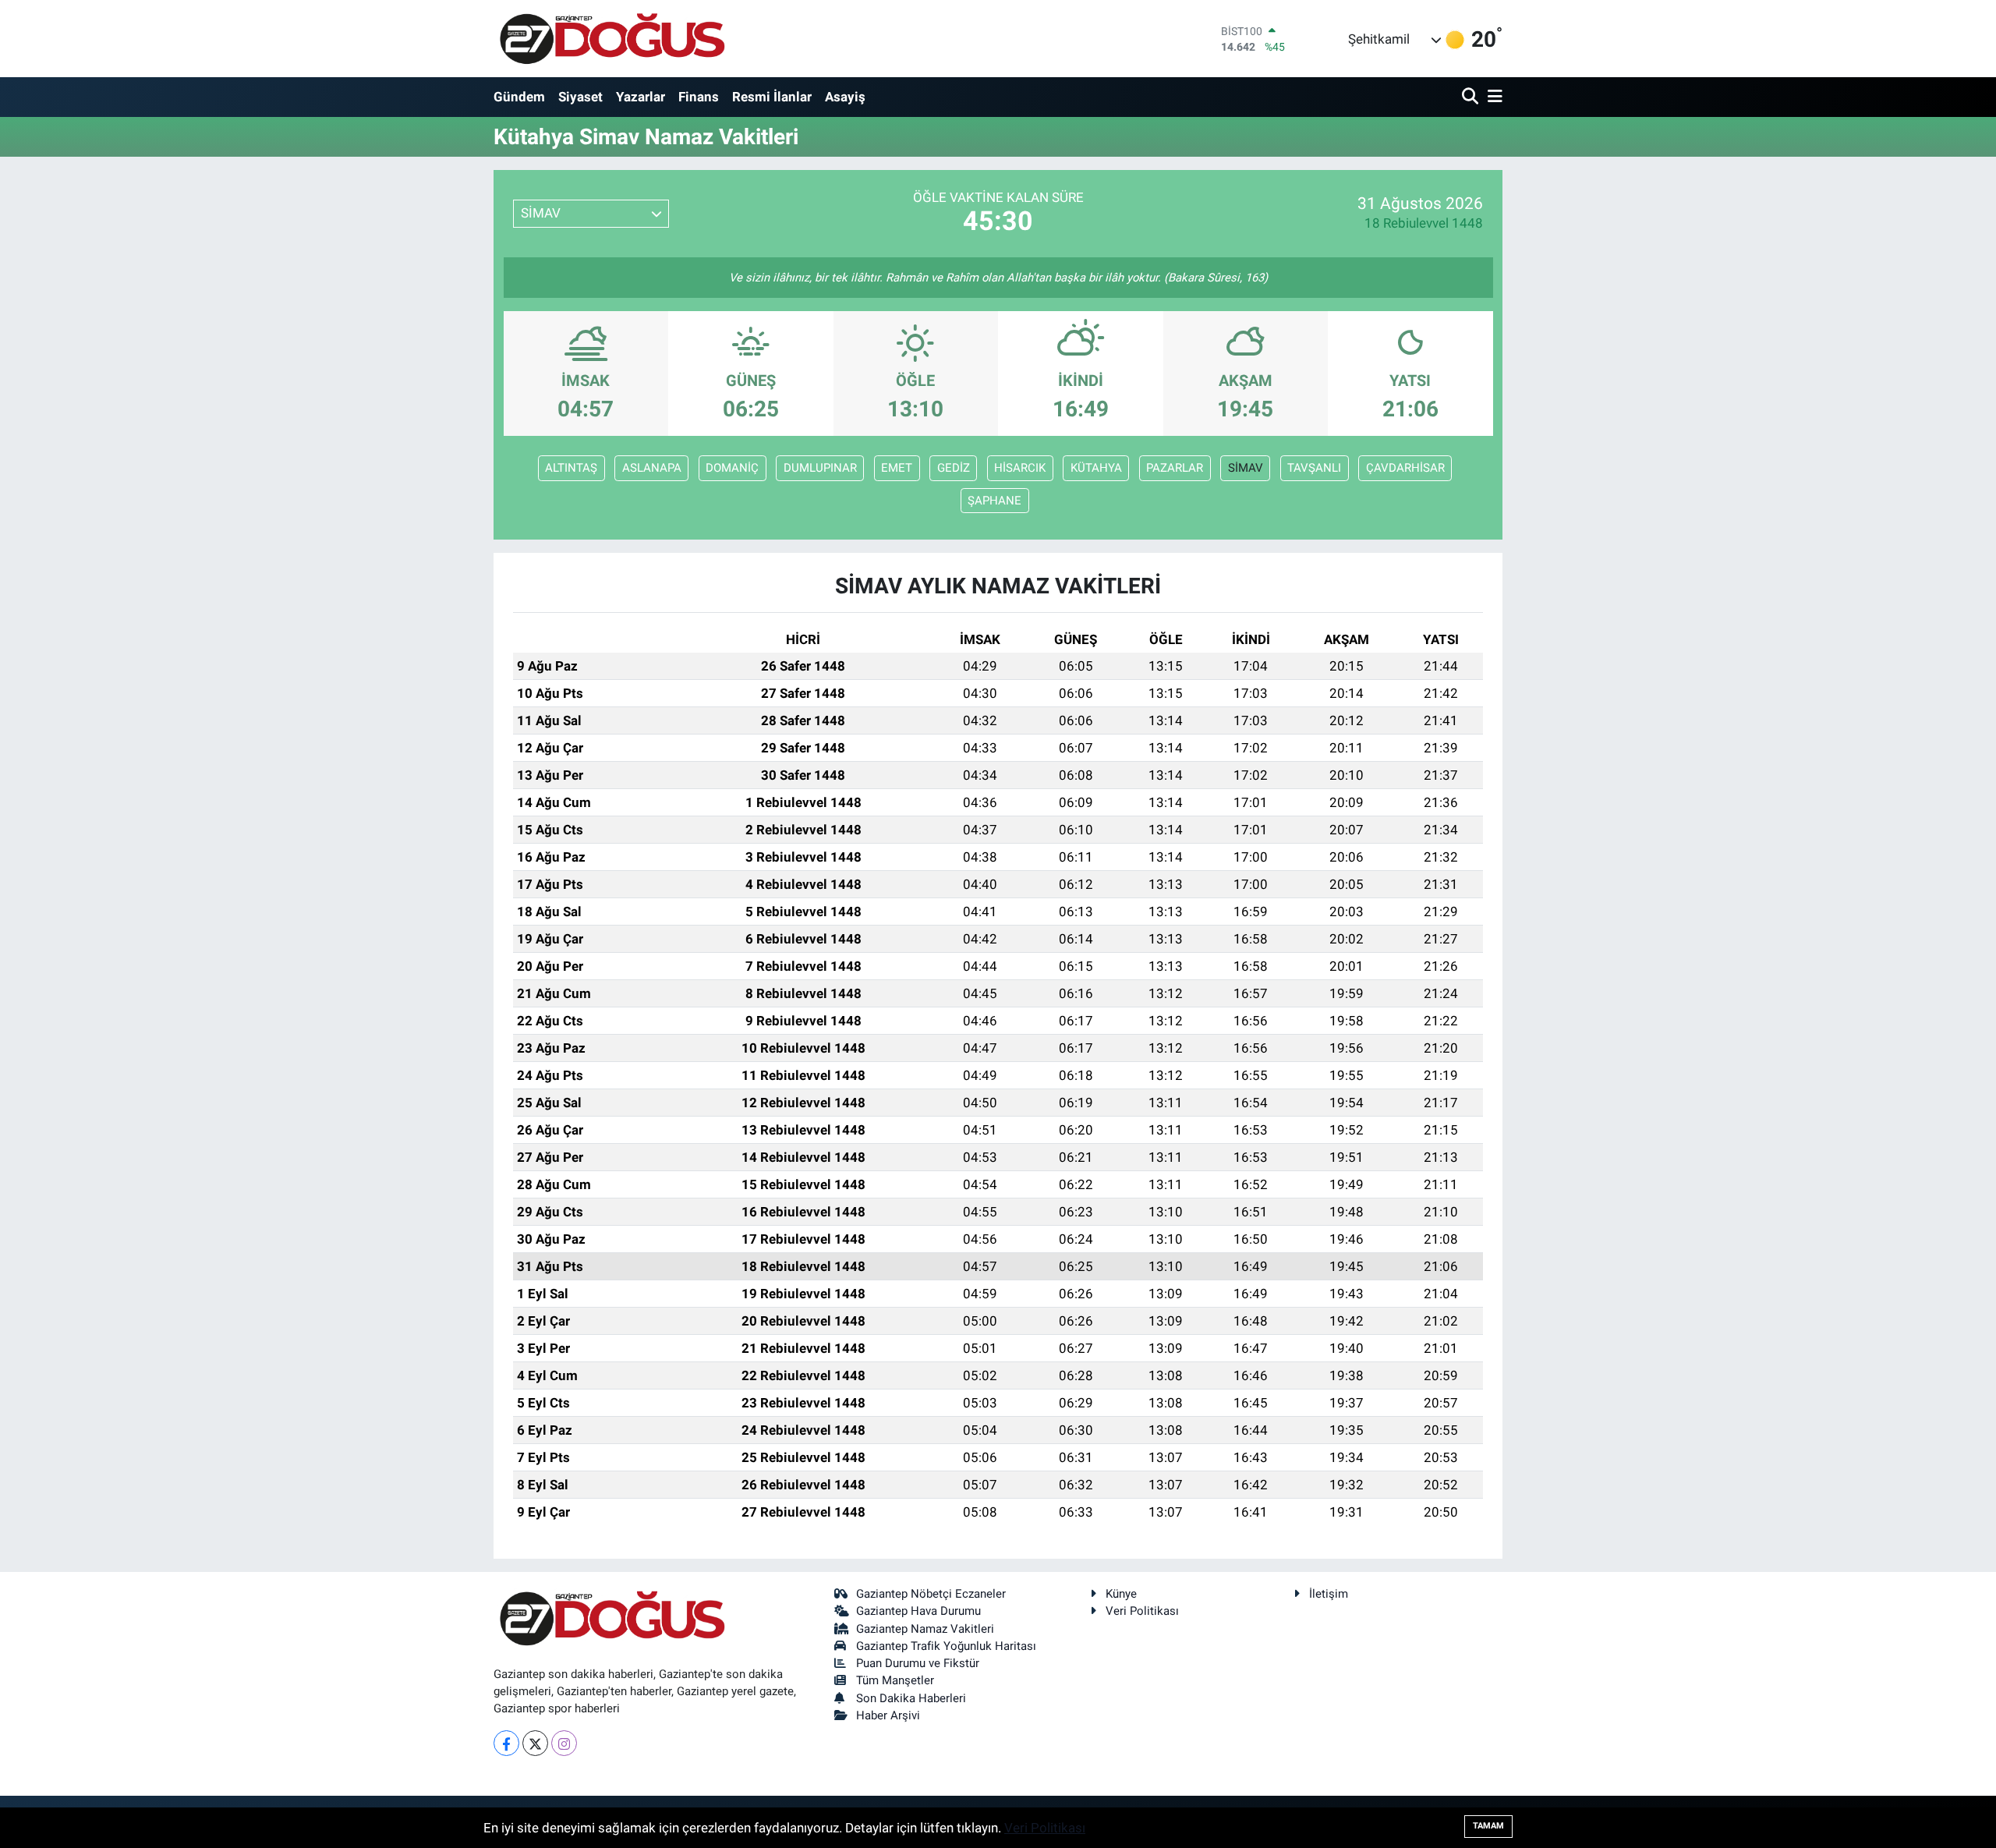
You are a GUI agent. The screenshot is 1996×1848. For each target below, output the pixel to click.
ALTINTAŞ (571, 468)
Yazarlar (641, 97)
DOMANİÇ (732, 468)
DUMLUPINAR (820, 468)
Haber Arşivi (888, 1715)
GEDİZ (954, 468)
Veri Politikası (1142, 1611)
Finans (699, 97)
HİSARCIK (1020, 468)
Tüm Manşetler (895, 1680)
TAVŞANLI (1314, 468)
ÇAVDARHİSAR (1405, 468)
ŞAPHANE (994, 501)
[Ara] (1472, 97)
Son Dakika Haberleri (911, 1698)
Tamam (1488, 1826)
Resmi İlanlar (772, 97)
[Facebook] (506, 1743)
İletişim (1329, 1594)
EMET (897, 468)
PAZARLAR (1175, 468)
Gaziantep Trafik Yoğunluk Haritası (946, 1646)
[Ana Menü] (1492, 97)
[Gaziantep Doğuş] (612, 39)
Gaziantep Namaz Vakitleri (925, 1629)
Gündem (519, 97)
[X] (535, 1743)
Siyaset (580, 97)
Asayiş (845, 97)
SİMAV (1246, 468)
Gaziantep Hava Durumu (918, 1611)
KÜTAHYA (1096, 468)
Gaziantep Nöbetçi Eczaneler (931, 1594)
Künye (1121, 1594)
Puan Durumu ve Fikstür (918, 1663)
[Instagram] (564, 1743)
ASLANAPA (652, 468)
